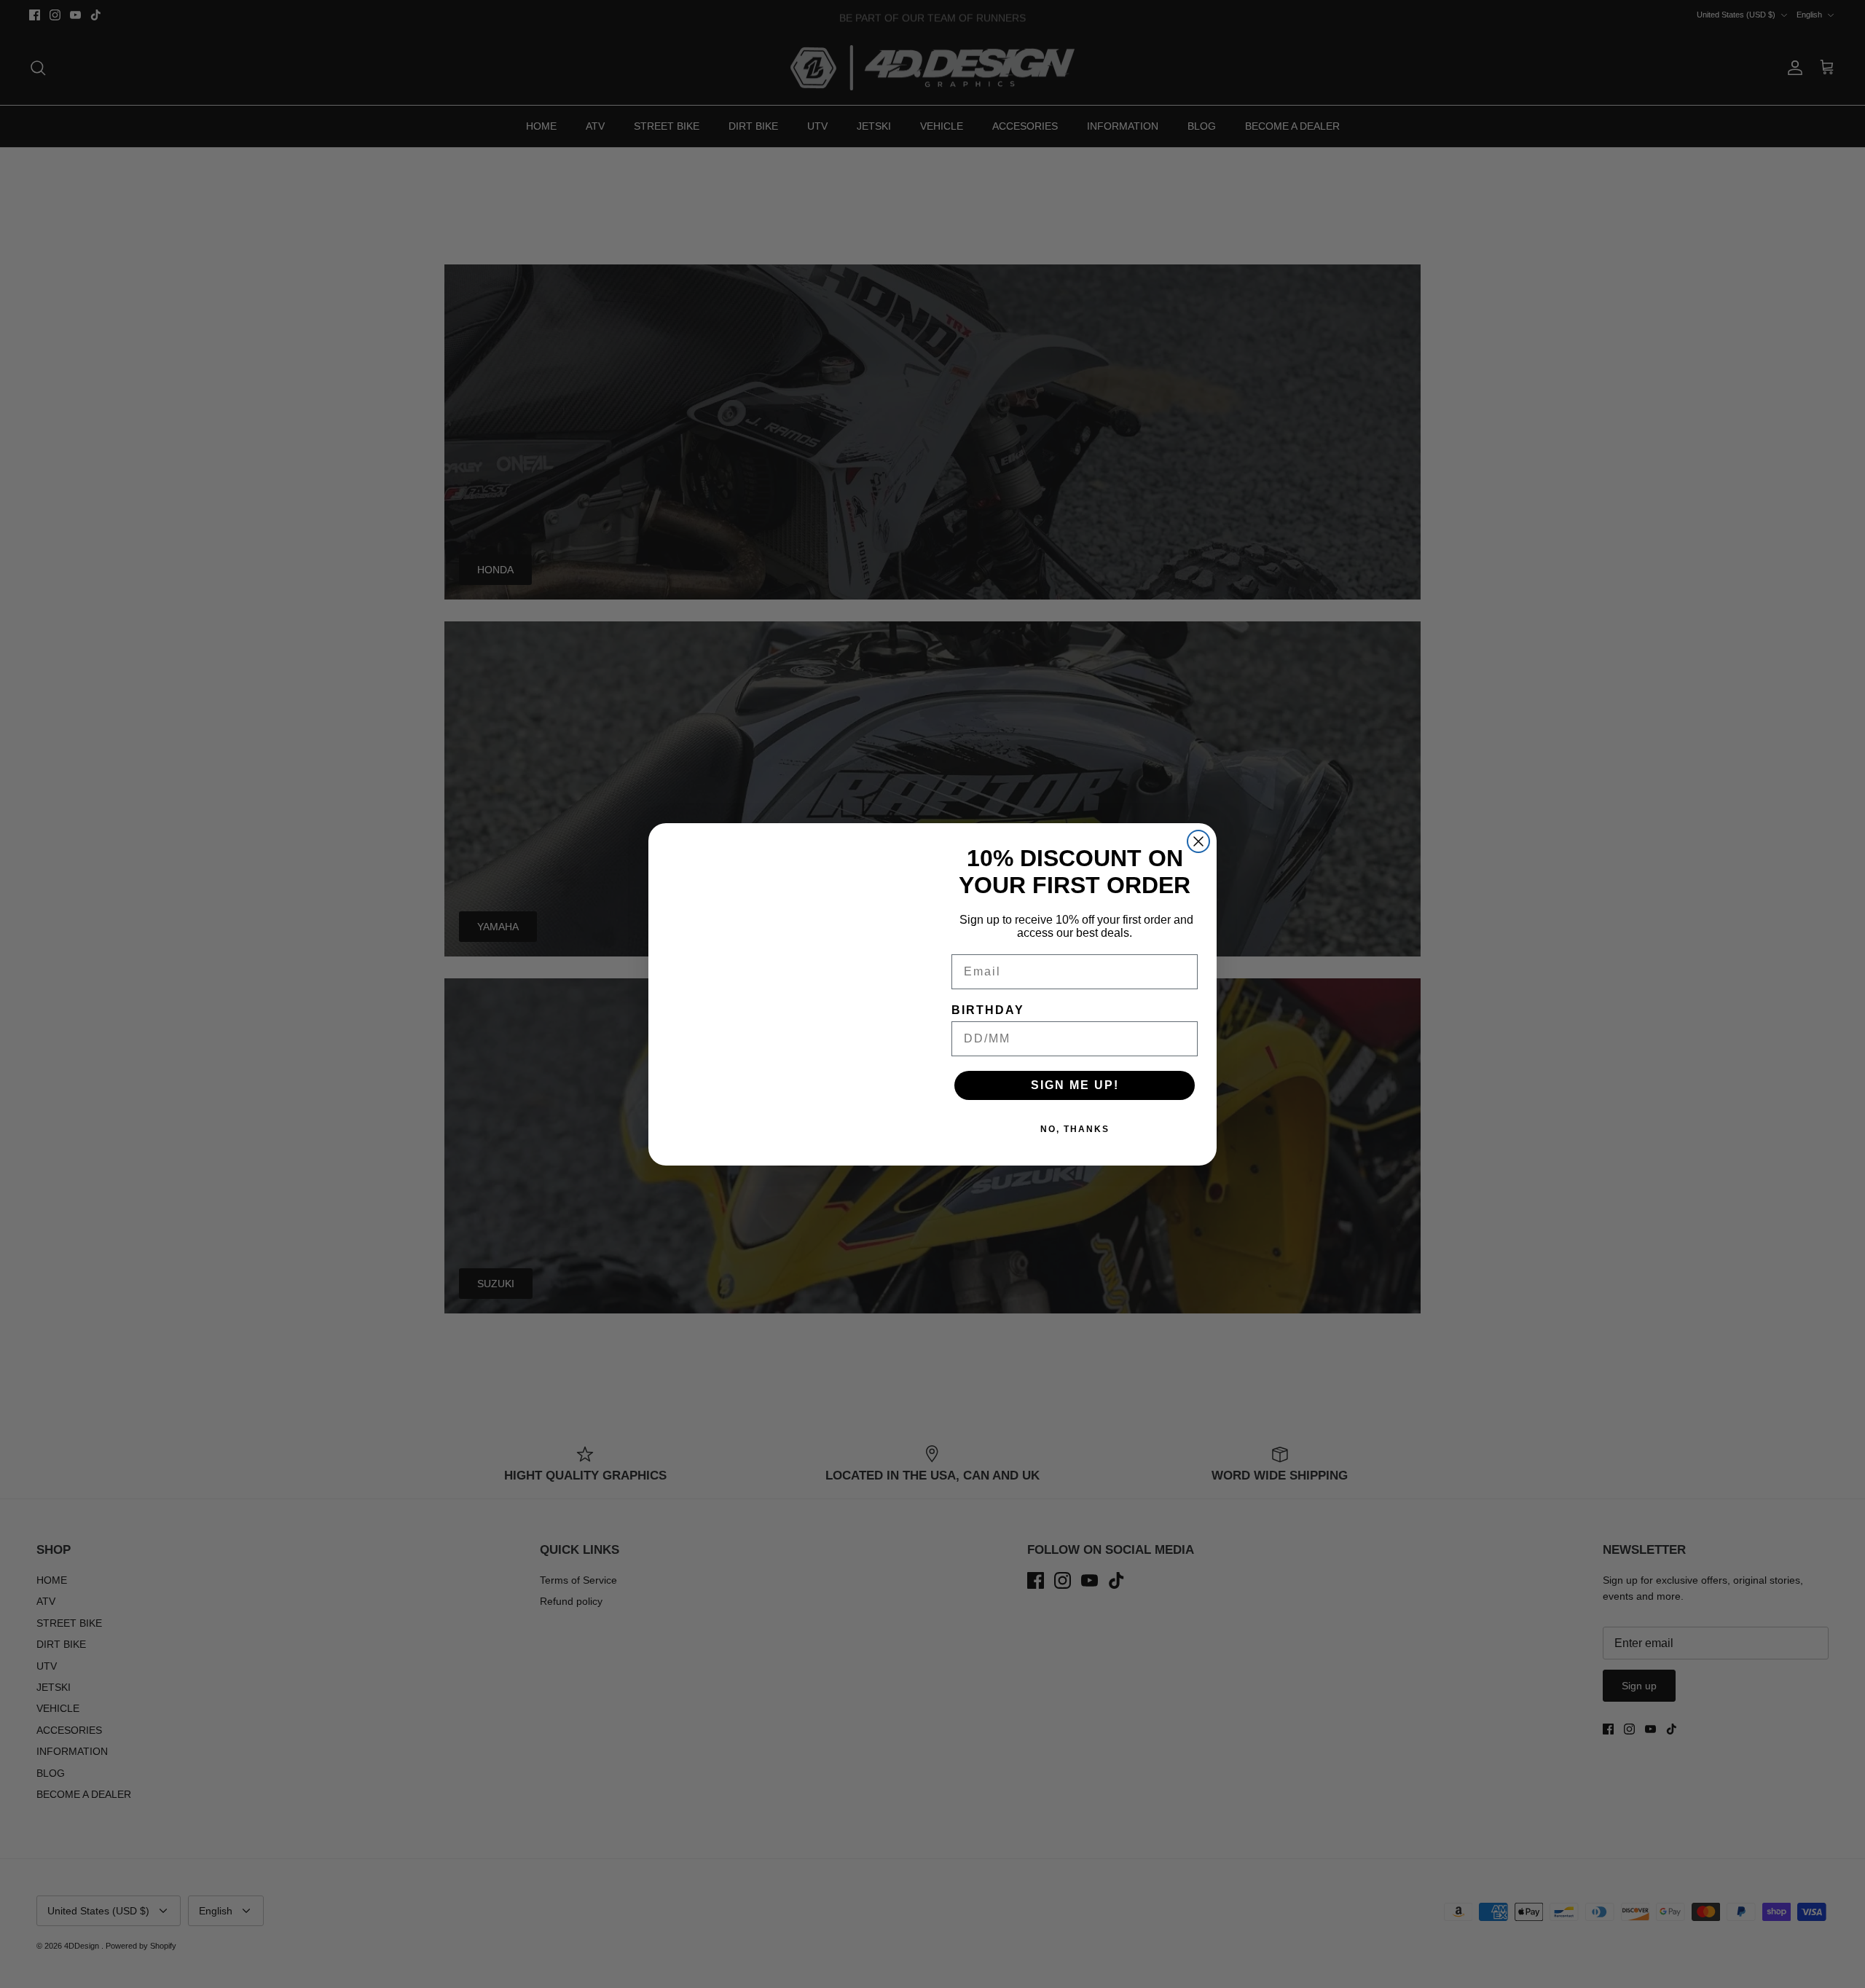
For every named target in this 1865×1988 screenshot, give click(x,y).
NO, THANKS (1075, 1129)
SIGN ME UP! (1075, 1085)
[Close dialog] (1198, 841)
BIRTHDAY (988, 1010)
